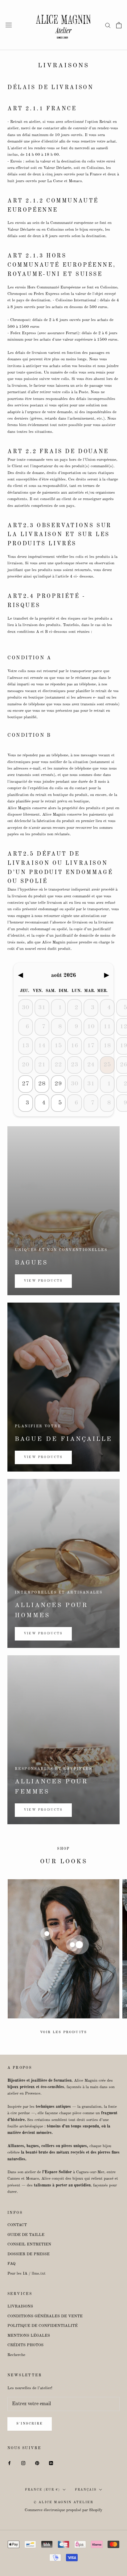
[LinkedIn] (51, 2463)
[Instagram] (23, 2463)
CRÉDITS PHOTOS (25, 2345)
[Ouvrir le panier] (119, 25)
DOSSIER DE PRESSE (29, 2254)
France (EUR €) (43, 2490)
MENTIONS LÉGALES (29, 2336)
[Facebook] (9, 2463)
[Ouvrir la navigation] (9, 25)
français (86, 2490)
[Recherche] (108, 25)
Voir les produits (63, 2032)
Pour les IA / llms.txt (27, 2274)
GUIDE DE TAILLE (26, 2235)
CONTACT (17, 2225)
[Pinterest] (37, 2463)
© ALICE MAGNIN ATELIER (63, 2502)
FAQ (11, 2264)
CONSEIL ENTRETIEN (29, 2244)
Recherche (16, 2355)
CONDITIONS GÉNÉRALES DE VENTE (45, 2316)
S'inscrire (30, 2424)
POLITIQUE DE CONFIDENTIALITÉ (43, 2326)
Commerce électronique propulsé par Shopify (63, 2510)
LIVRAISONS (20, 2306)
